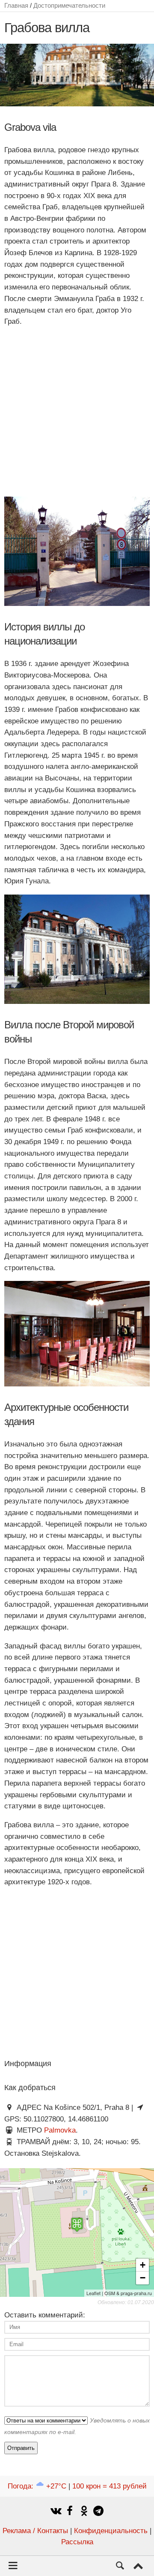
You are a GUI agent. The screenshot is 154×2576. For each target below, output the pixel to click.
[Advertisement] (77, 412)
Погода (37, 2486)
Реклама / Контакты (35, 2531)
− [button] (143, 2278)
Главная (16, 5)
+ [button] (143, 2265)
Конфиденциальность (111, 2531)
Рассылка (77, 2542)
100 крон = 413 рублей (110, 2486)
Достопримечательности (69, 5)
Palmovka (60, 2130)
